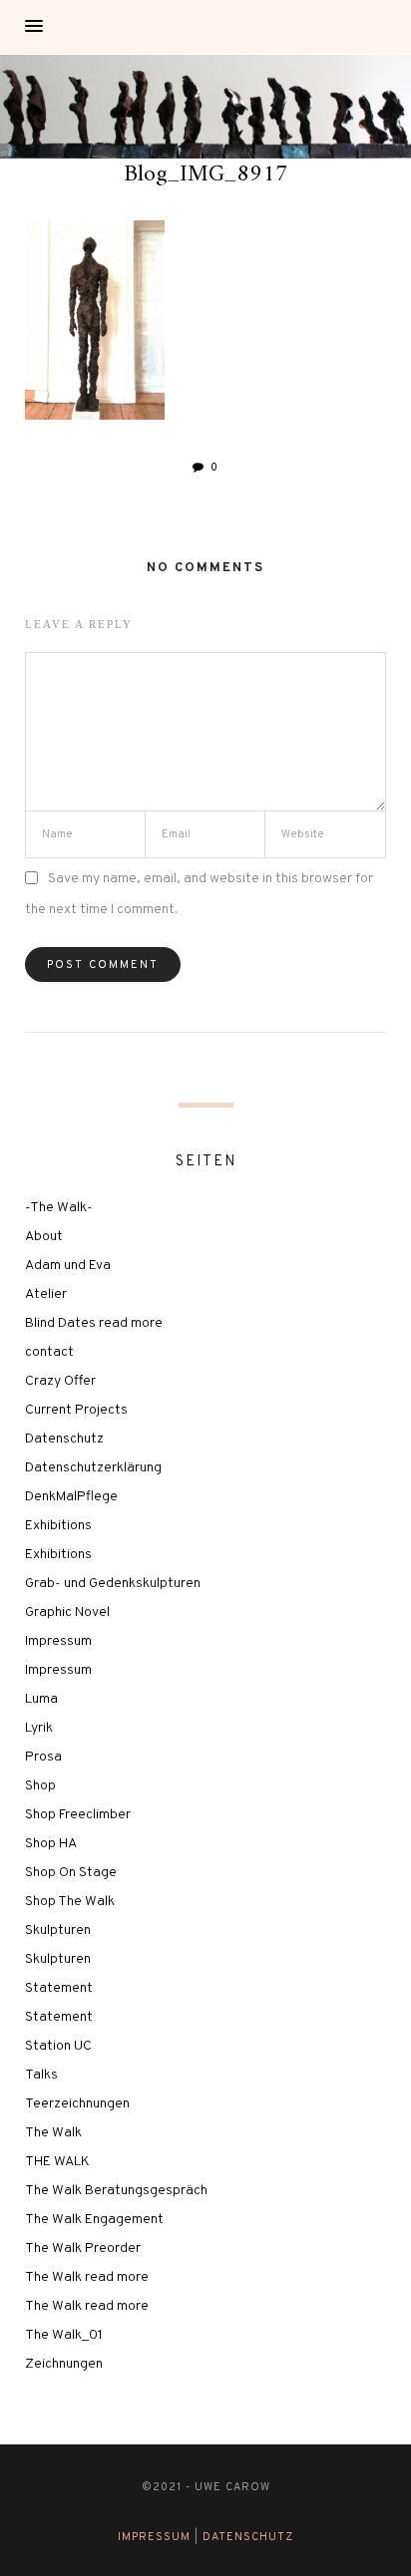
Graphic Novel (67, 1612)
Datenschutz (64, 1439)
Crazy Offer (60, 1381)
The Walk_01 (64, 2335)
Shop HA (51, 1844)
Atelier (46, 1294)
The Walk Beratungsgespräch (116, 2191)
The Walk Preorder (83, 2249)
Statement (59, 1988)
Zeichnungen (64, 2364)
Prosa (43, 1757)
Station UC (58, 2046)
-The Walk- (59, 1208)
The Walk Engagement (94, 2220)
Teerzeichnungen (77, 2104)
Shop (40, 1786)
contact (49, 1352)
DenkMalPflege (71, 1497)
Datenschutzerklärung (93, 1468)
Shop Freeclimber (78, 1815)
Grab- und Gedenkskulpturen (113, 1584)
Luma (41, 1699)
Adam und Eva (68, 1266)
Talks (41, 2075)
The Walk (53, 2133)
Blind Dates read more (94, 1323)
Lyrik (39, 1728)
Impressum (58, 1641)
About (44, 1237)
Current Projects (76, 1410)
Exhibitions (58, 1526)
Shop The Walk (70, 1902)
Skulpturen (58, 1931)
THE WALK (57, 2162)
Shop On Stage (71, 1873)
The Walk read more (87, 2277)
